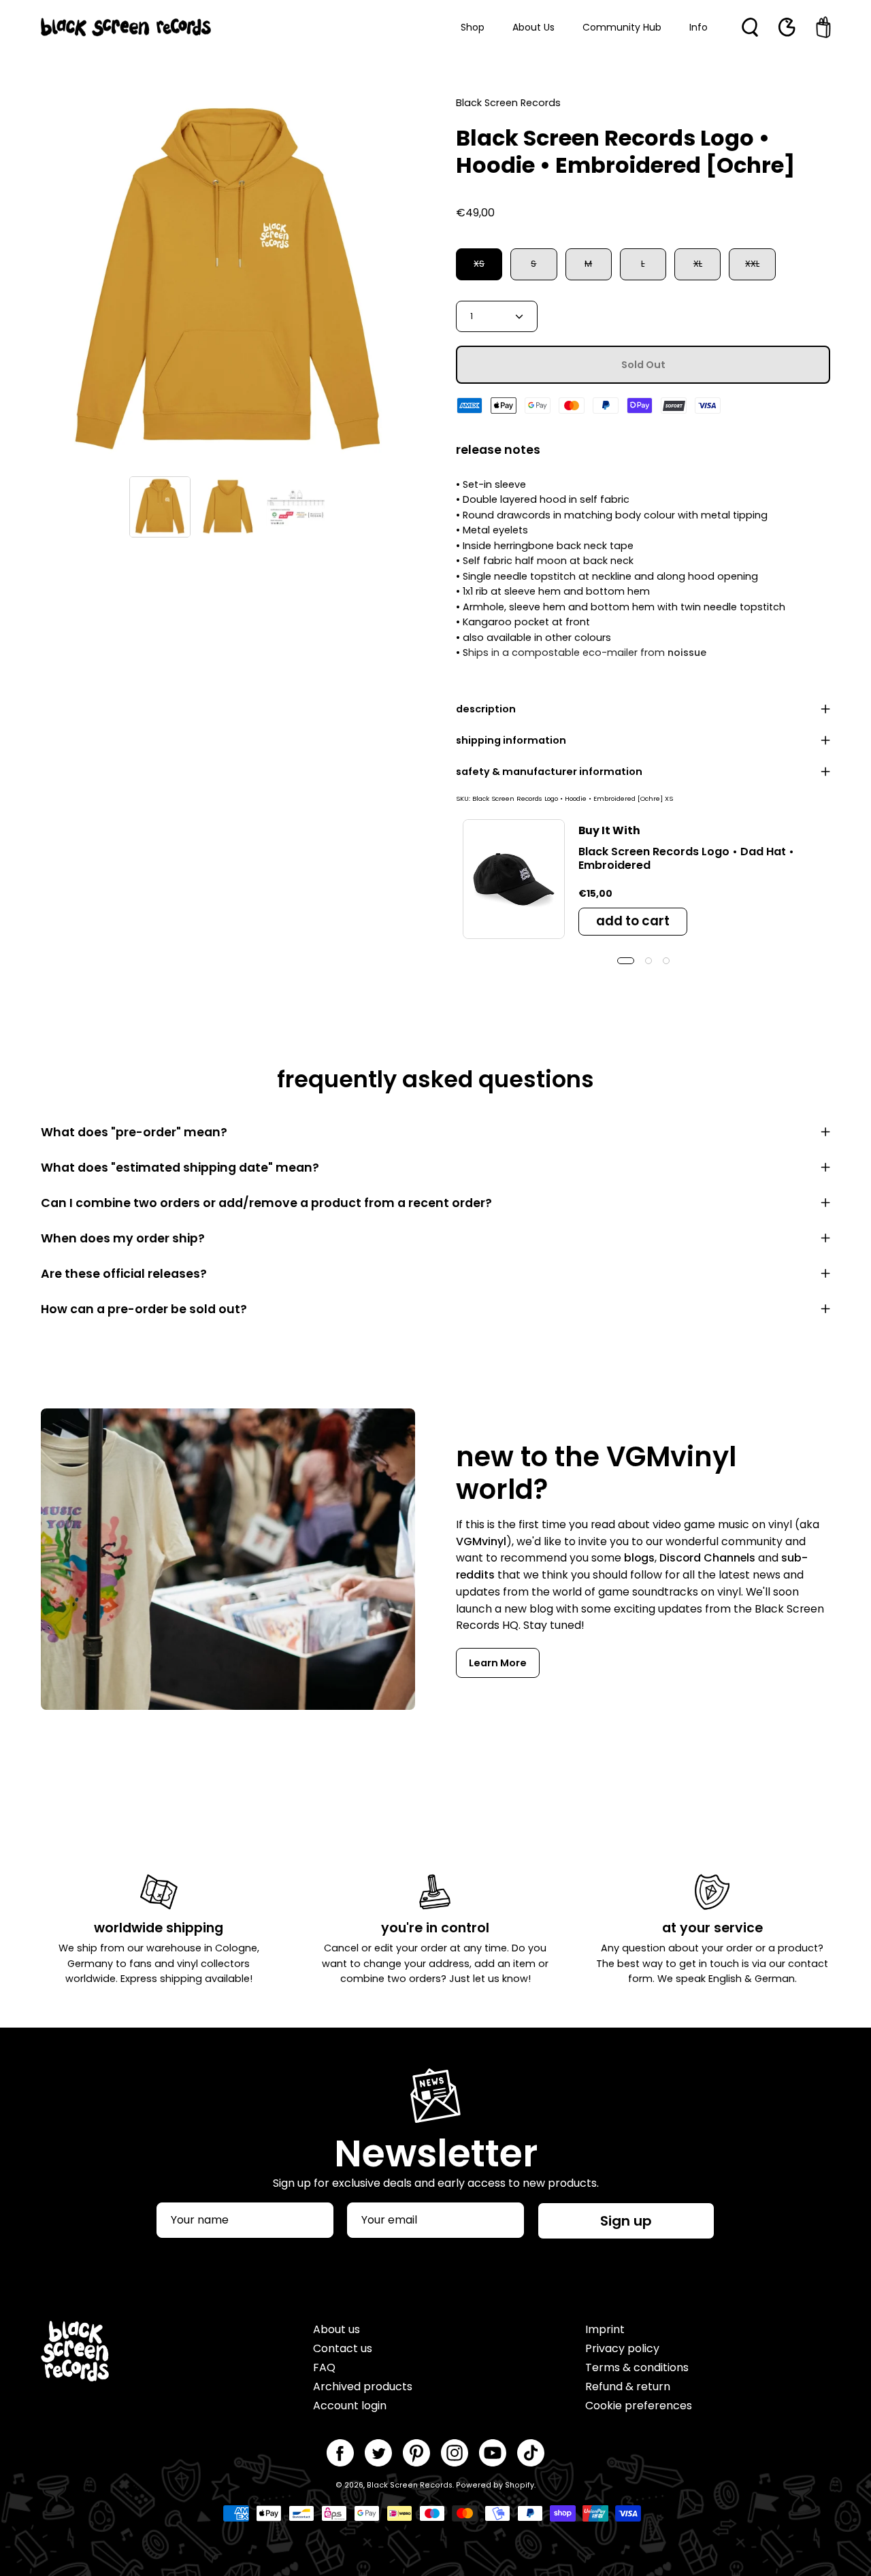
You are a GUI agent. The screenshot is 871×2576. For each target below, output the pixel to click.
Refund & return (628, 2387)
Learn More (498, 1663)
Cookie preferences (639, 2406)
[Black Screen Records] (126, 27)
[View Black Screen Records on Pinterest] (416, 2453)
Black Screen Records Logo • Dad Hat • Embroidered (686, 858)
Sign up (626, 2221)
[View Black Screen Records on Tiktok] (531, 2453)
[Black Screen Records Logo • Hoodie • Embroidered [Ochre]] (160, 507)
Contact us (343, 2348)
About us (336, 2329)
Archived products (363, 2387)
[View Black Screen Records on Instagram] (455, 2453)
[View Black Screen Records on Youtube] (493, 2453)
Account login (350, 2406)
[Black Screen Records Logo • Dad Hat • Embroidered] (514, 879)
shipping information (511, 740)
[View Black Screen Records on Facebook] (340, 2453)
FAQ (324, 2367)
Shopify (520, 2485)
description (486, 709)
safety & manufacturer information (549, 772)
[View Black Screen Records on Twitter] (378, 2453)
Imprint (605, 2329)
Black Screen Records (410, 2485)
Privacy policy (622, 2348)
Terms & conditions (637, 2367)
